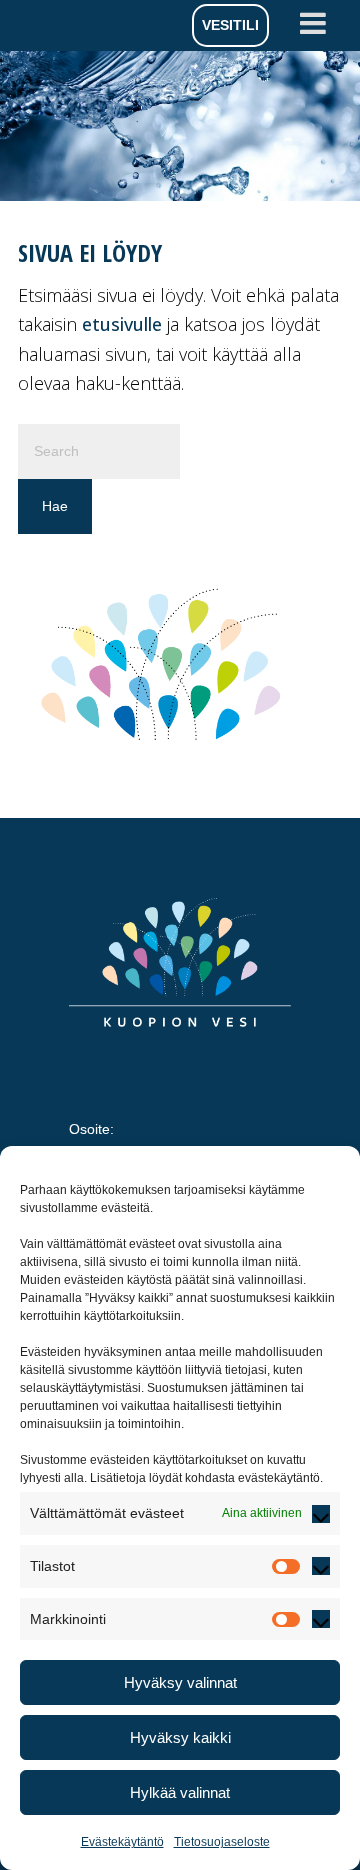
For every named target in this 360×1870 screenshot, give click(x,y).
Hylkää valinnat (180, 1792)
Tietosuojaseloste (222, 1842)
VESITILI (230, 25)
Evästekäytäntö (122, 1842)
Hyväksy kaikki (180, 1737)
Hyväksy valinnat (180, 1682)
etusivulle (122, 324)
